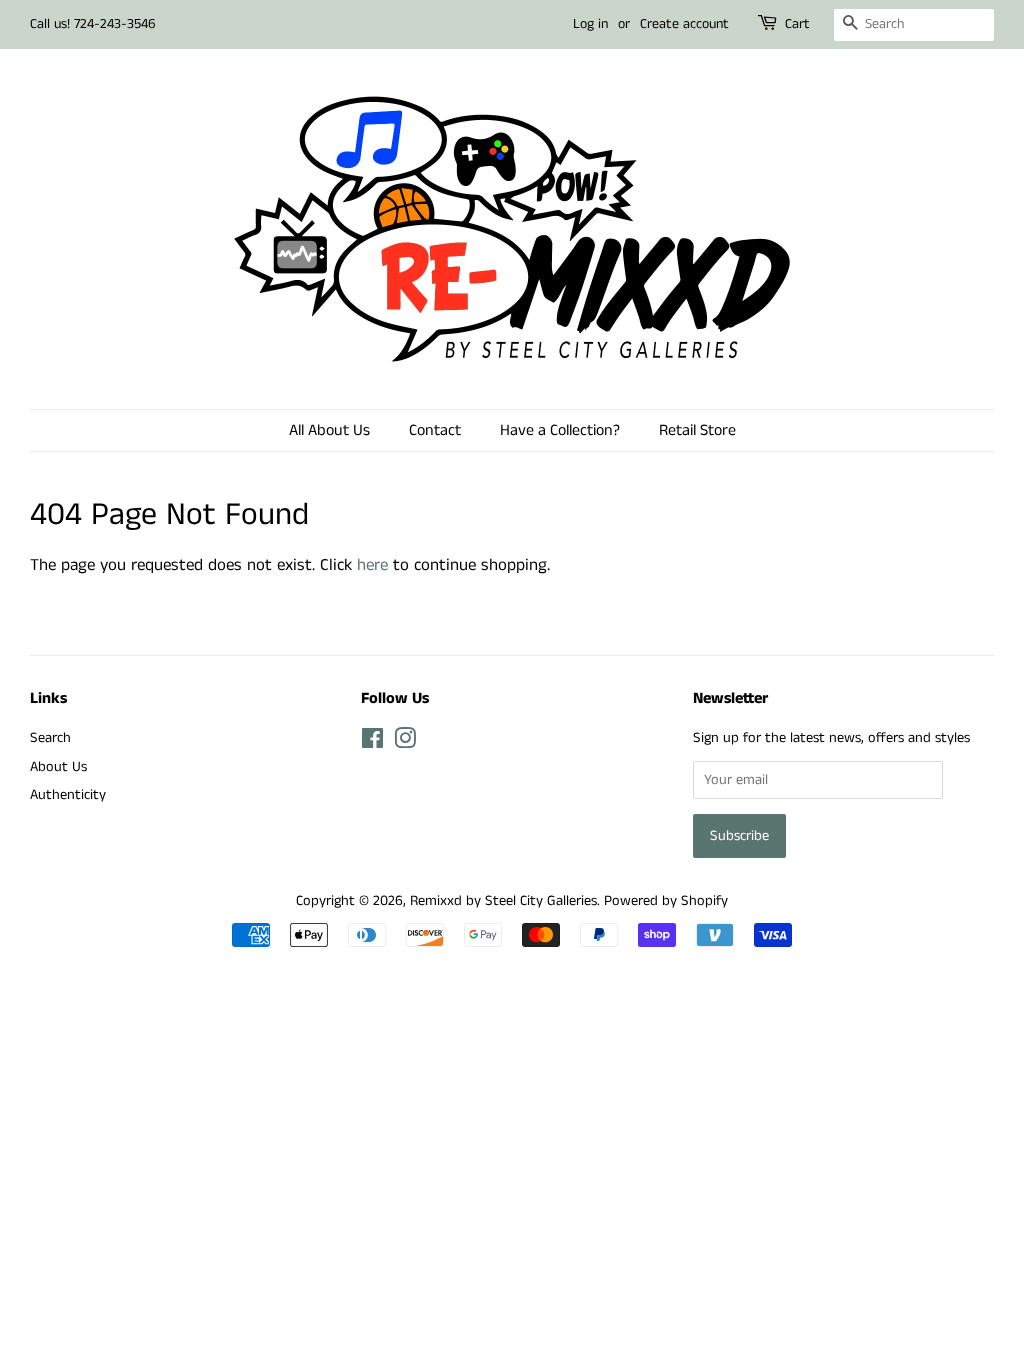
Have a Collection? (560, 430)
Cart (797, 24)
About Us (58, 767)
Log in (590, 24)
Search (50, 738)
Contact (435, 430)
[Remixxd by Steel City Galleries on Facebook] (372, 743)
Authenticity (68, 795)
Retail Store (697, 430)
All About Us (329, 430)
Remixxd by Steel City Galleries (503, 901)
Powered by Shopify (666, 901)
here (372, 565)
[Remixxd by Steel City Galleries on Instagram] (405, 743)
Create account (684, 24)
